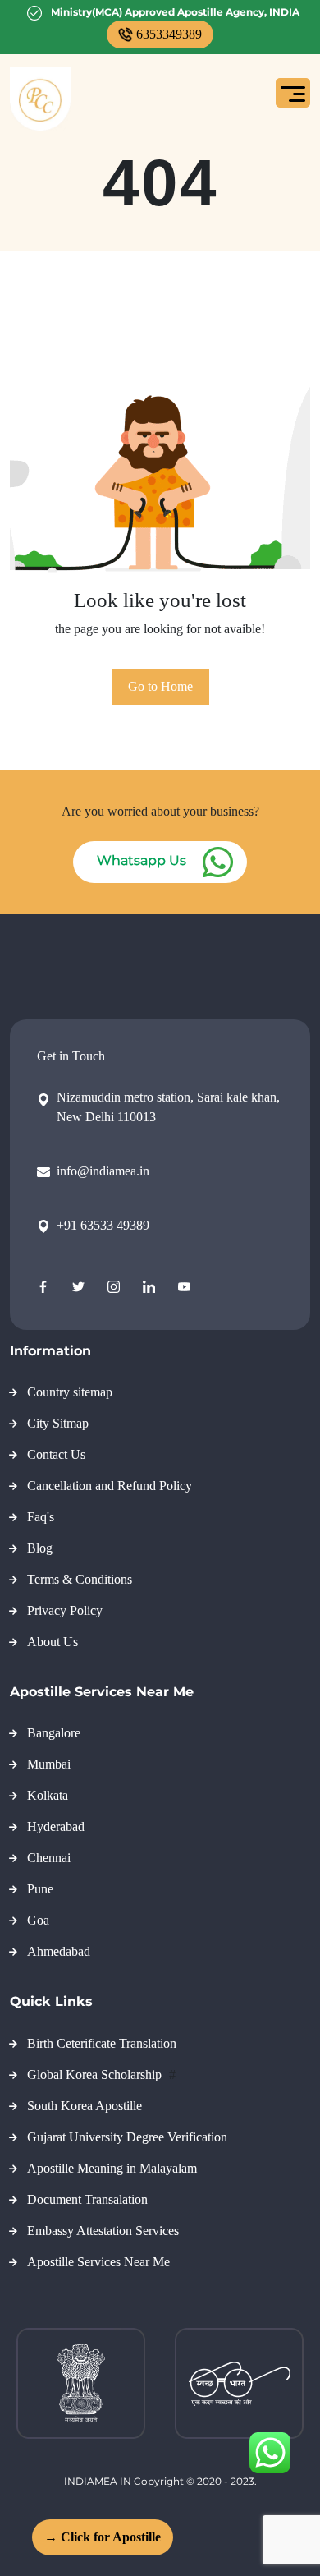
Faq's (41, 1517)
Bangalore (54, 1733)
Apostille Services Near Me (98, 2262)
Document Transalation (87, 2199)
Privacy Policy (65, 1610)
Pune (40, 1889)
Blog (40, 1548)
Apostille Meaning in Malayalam (112, 2168)
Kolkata (48, 1795)
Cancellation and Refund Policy (110, 1486)
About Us (53, 1642)
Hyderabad (56, 1826)
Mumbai (49, 1764)
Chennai (49, 1858)
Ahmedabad (59, 1951)
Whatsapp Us (142, 860)
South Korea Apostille (85, 2106)
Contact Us (56, 1454)
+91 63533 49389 (103, 1225)
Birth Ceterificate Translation (102, 2043)
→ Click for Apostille (101, 2537)
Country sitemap (70, 1392)
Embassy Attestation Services (103, 2231)
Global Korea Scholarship (96, 2075)
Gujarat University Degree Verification (127, 2137)
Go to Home (160, 686)
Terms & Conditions (80, 1579)
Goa (38, 1920)
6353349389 (169, 34)
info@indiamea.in (103, 1171)
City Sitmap (58, 1423)
